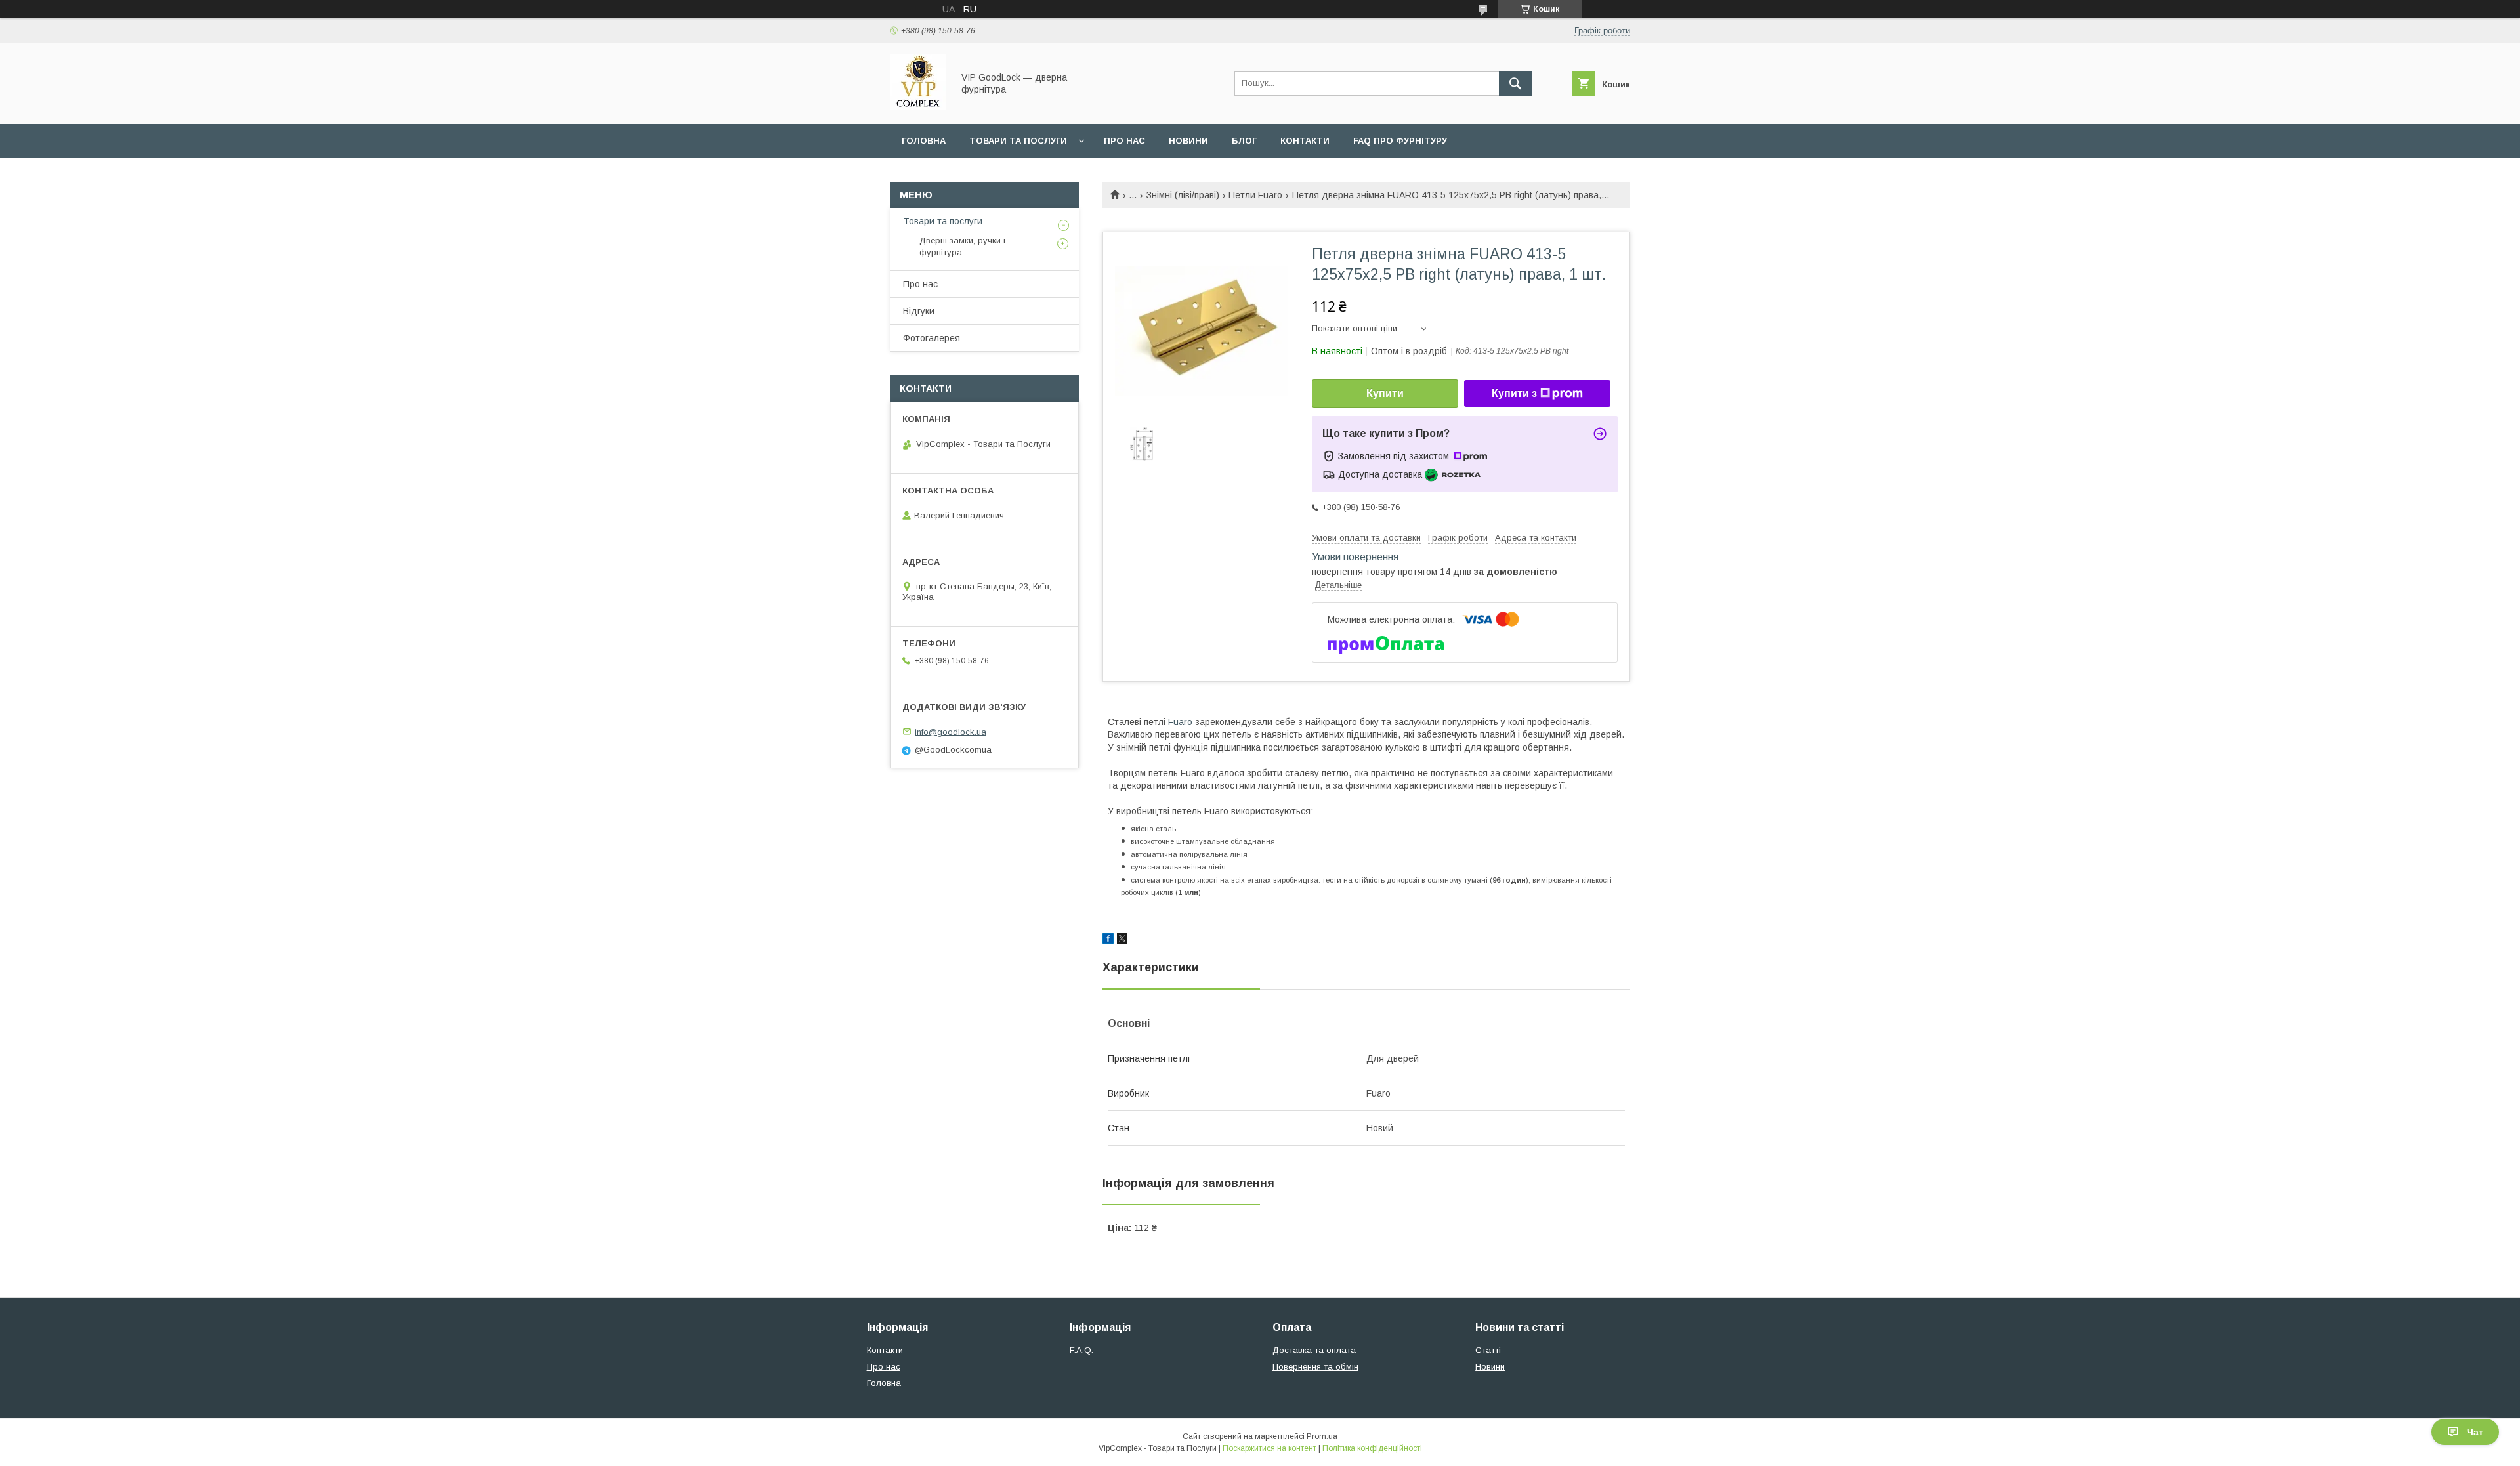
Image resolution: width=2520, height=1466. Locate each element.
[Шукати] (1515, 83)
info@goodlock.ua (951, 731)
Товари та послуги (1018, 141)
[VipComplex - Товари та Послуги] (918, 107)
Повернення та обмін (1315, 1367)
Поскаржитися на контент (1270, 1448)
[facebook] (1108, 940)
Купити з (1514, 393)
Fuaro (1180, 722)
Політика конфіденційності (1372, 1448)
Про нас (1124, 141)
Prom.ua (1322, 1436)
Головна (924, 141)
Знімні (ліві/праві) (1183, 195)
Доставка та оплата (1314, 1350)
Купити (1385, 393)
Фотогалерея (932, 338)
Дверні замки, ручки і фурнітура (962, 246)
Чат (2475, 1432)
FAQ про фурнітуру (1400, 141)
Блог (1244, 141)
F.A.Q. (1081, 1350)
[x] (1122, 940)
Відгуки (919, 311)
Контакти (1305, 141)
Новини (1188, 141)
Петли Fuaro (1255, 195)
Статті (1488, 1350)
